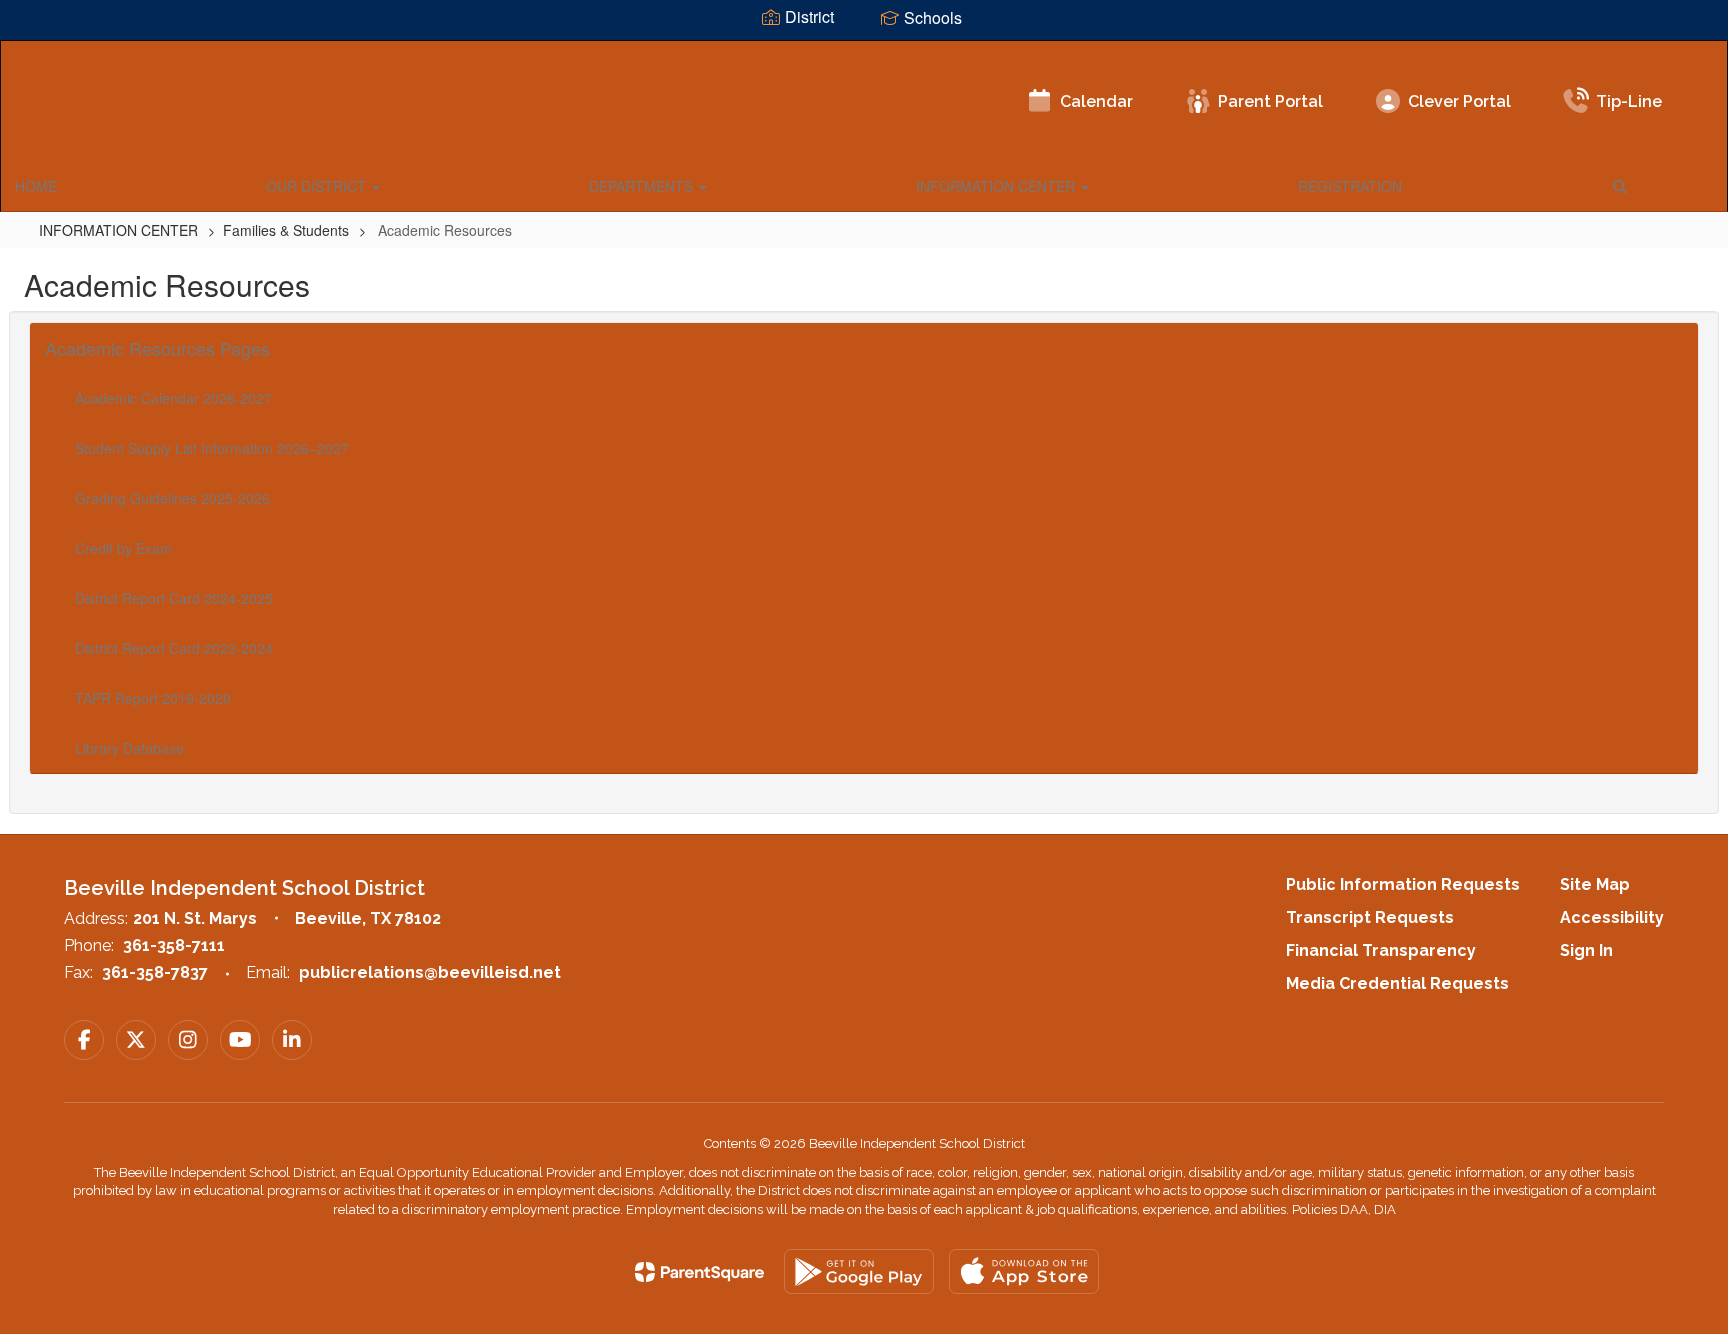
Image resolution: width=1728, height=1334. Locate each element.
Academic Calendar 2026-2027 (173, 398)
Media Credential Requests (1397, 983)
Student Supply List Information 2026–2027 (212, 448)
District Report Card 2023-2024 (174, 648)
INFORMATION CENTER (997, 186)
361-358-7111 (174, 945)
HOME (36, 186)
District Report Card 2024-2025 (174, 598)
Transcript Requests (1370, 917)
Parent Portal (1270, 101)
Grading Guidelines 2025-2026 (172, 498)
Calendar (1096, 101)
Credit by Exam (123, 548)
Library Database (129, 748)
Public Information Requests (1403, 884)
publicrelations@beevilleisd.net (430, 972)
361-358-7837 (155, 972)
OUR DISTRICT (318, 186)
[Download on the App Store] (1024, 1271)
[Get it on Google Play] (859, 1271)
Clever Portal (1459, 101)
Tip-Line (1629, 101)
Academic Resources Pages (157, 348)
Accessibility (1612, 917)
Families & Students (286, 230)
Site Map (1595, 884)
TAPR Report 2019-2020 (153, 698)
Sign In (1586, 950)
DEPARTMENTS (643, 186)
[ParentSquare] (699, 1272)
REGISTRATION (1350, 186)
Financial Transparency (1381, 950)
